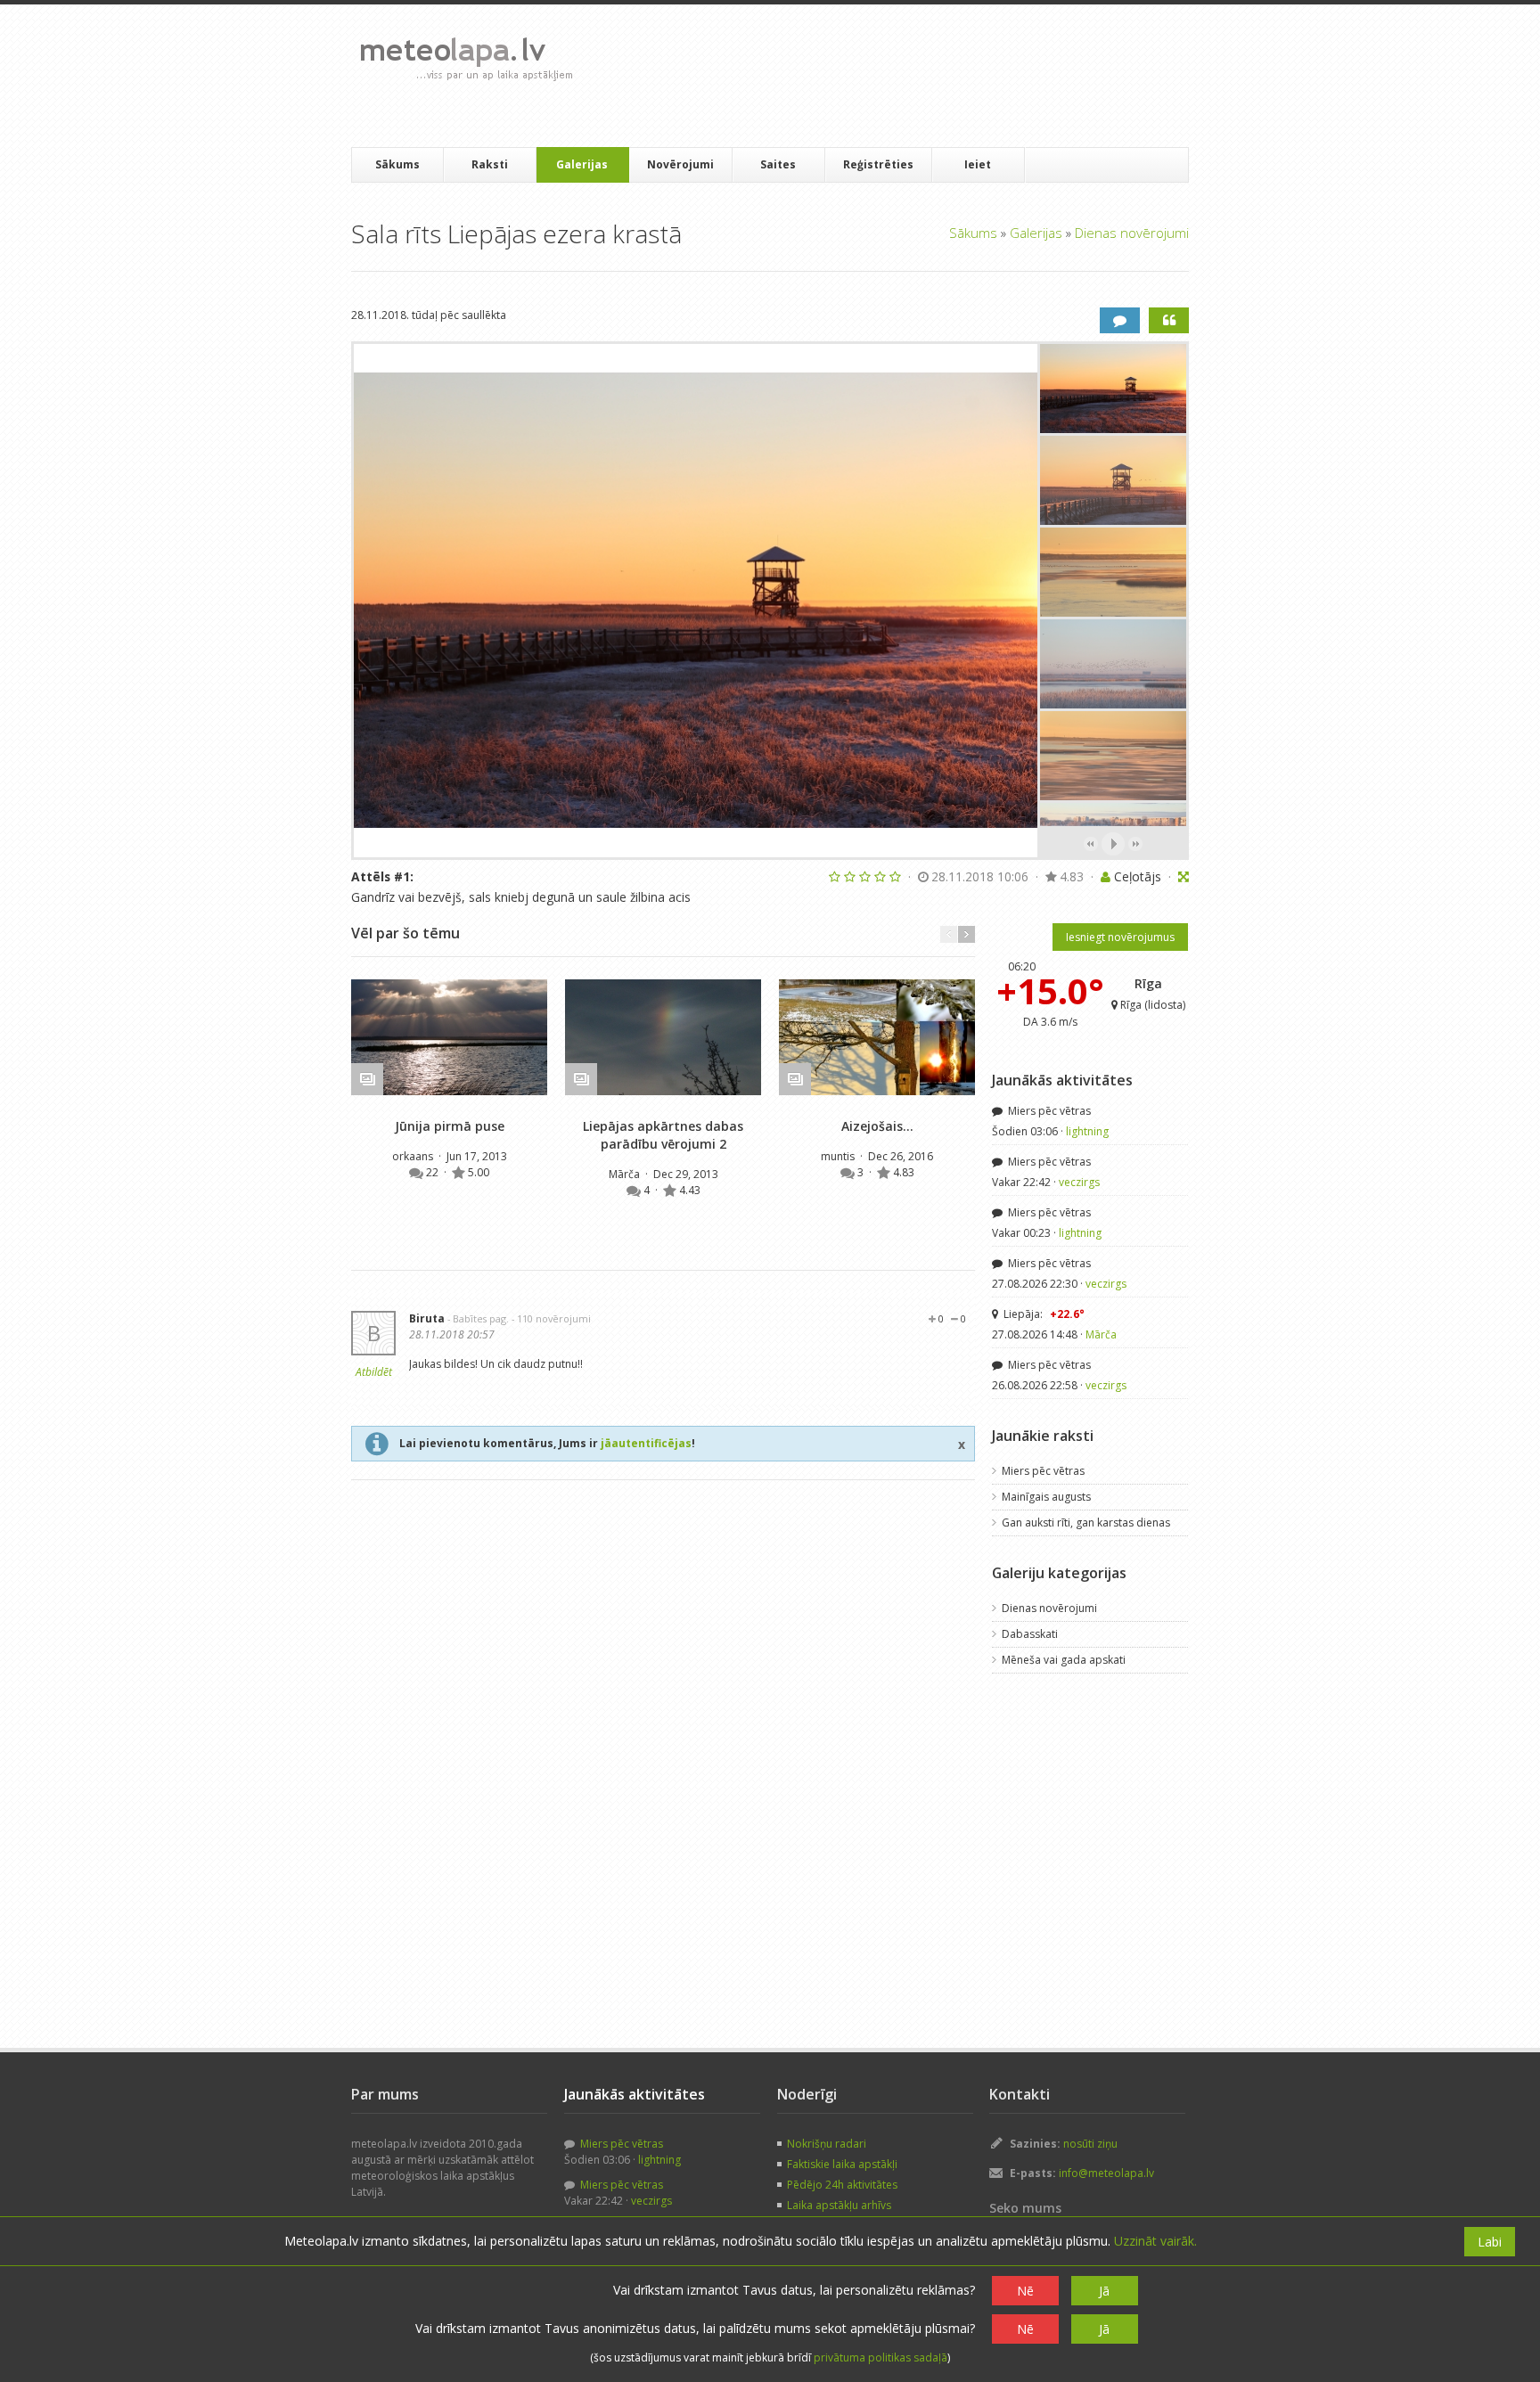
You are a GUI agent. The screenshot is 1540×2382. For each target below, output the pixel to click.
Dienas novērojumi (1132, 233)
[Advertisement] (912, 76)
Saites (778, 164)
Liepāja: (1043, 1314)
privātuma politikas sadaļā (881, 2357)
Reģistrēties (878, 164)
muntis (839, 1156)
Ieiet (978, 164)
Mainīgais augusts (1046, 1497)
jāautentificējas (646, 1443)
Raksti (490, 164)
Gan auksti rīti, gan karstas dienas (1086, 1523)
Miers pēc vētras (1048, 1111)
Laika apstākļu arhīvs (839, 2205)
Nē (1025, 2291)
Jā (1104, 2291)
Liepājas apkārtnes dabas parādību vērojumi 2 (663, 1135)
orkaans (414, 1156)
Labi (1490, 2242)
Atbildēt (374, 1372)
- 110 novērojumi (551, 1318)
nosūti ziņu (1090, 2144)
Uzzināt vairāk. (1155, 2241)
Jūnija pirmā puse (450, 1126)
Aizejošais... (877, 1126)
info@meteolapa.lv (1106, 2173)
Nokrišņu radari (827, 2144)
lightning (1087, 1131)
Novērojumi (680, 164)
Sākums (397, 164)
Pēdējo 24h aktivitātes (842, 2185)
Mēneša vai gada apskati (1064, 1660)
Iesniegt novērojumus (1120, 937)
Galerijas (582, 164)
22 (434, 1172)
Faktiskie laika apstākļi (842, 2164)
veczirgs (1079, 1182)
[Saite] (449, 1037)
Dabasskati (1030, 1634)
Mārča (626, 1174)
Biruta (427, 1318)
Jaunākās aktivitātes (1062, 1080)
